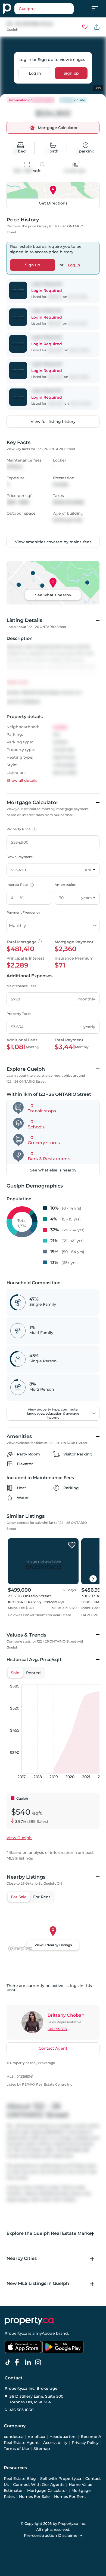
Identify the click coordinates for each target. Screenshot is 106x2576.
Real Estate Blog (20, 2479)
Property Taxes (19, 1014)
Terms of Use (16, 2449)
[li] (29, 2363)
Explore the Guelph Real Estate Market (50, 2233)
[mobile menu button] (98, 9)
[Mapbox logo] (20, 1948)
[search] (44, 9)
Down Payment (20, 857)
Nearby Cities (22, 2258)
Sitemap (42, 2449)
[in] (39, 2363)
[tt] (9, 2363)
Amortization (66, 885)
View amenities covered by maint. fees (53, 542)
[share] (97, 27)
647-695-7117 (57, 2029)
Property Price (21, 829)
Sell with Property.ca (61, 2479)
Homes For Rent (70, 2496)
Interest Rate (19, 885)
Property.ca (16, 2333)
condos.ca (14, 2437)
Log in (35, 73)
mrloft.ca (36, 2437)
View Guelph (19, 1838)
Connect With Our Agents (39, 2485)
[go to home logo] (29, 2321)
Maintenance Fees (21, 986)
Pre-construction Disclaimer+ (53, 2535)
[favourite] (85, 27)
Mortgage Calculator (47, 2490)
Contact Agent (53, 2048)
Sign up (71, 73)
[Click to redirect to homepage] (7, 9)
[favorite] (72, 1545)
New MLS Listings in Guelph (38, 2283)
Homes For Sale (34, 2496)
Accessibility (55, 2443)
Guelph (12, 30)
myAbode (45, 2333)
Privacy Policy (85, 2443)
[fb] (19, 2363)
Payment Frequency (23, 912)
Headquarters (63, 2437)
